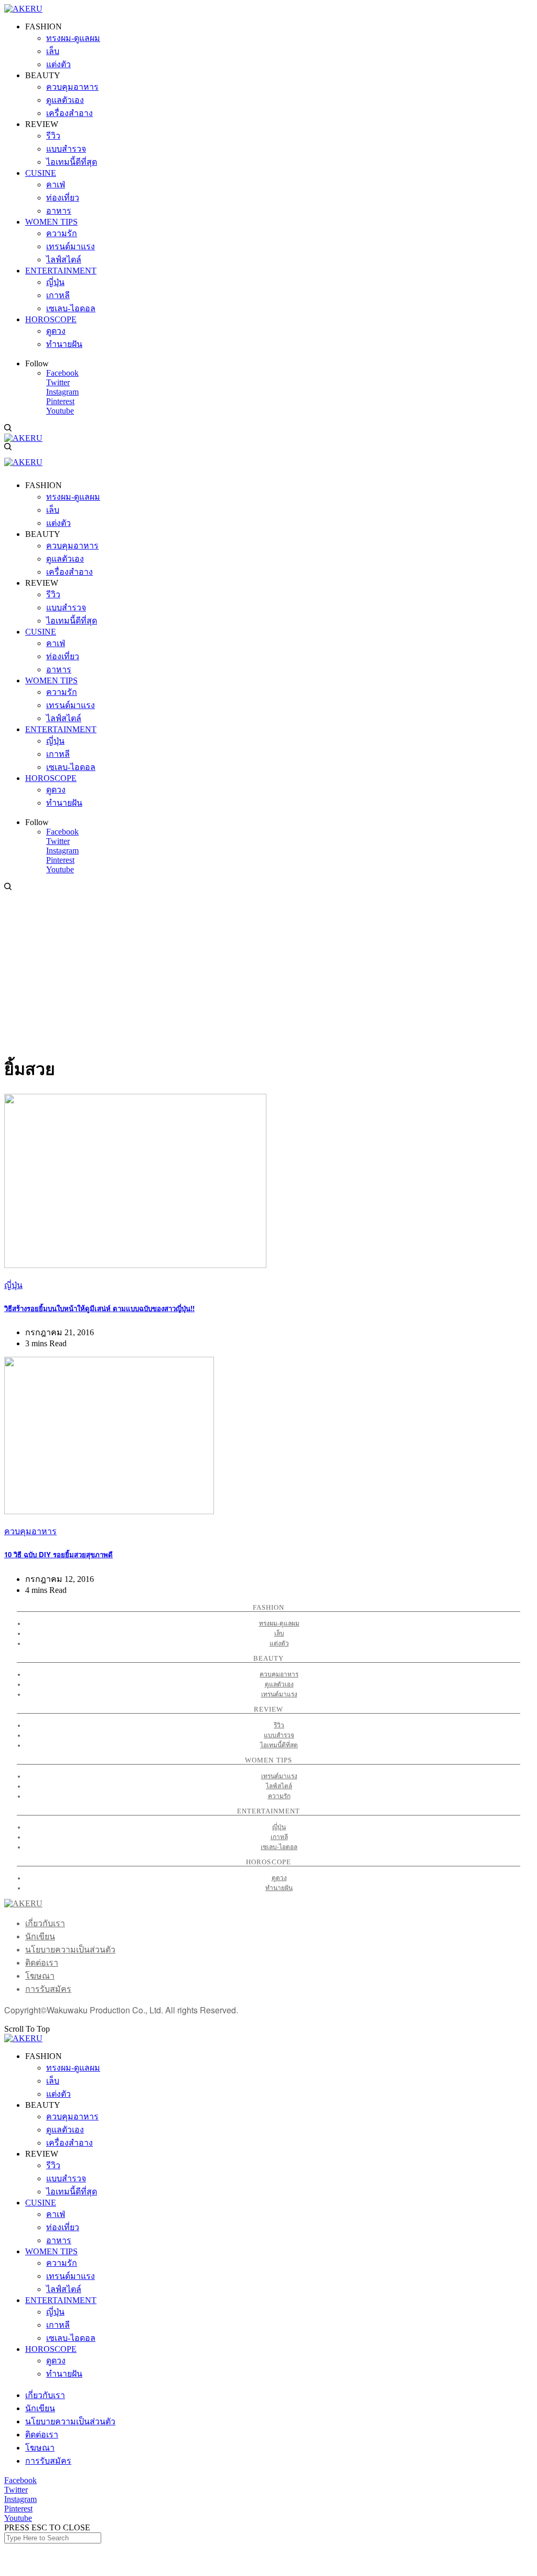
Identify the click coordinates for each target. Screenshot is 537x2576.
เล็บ (279, 1633)
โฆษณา (40, 1976)
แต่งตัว (279, 1643)
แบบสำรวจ (279, 1735)
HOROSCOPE (51, 2349)
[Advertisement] (268, 971)
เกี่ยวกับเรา (45, 1923)
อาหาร (59, 2240)
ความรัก (279, 1796)
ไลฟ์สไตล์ (279, 1786)
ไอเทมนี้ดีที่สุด (279, 1745)
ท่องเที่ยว (63, 2227)
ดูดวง (279, 1878)
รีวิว (279, 1725)
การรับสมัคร (48, 1989)
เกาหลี (279, 1837)
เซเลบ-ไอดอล (279, 1847)
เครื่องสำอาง (69, 2143)
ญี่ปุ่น (13, 1285)
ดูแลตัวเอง (279, 1684)
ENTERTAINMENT (61, 2300)
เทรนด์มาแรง (279, 1694)
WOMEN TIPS (51, 2251)
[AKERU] (23, 9)
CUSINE (41, 2203)
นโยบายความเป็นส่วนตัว (70, 1950)
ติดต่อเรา (42, 1963)
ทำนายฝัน (279, 1888)
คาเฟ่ (56, 2214)
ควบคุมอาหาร (30, 1531)
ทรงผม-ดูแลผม (279, 1623)
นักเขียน (40, 1936)
